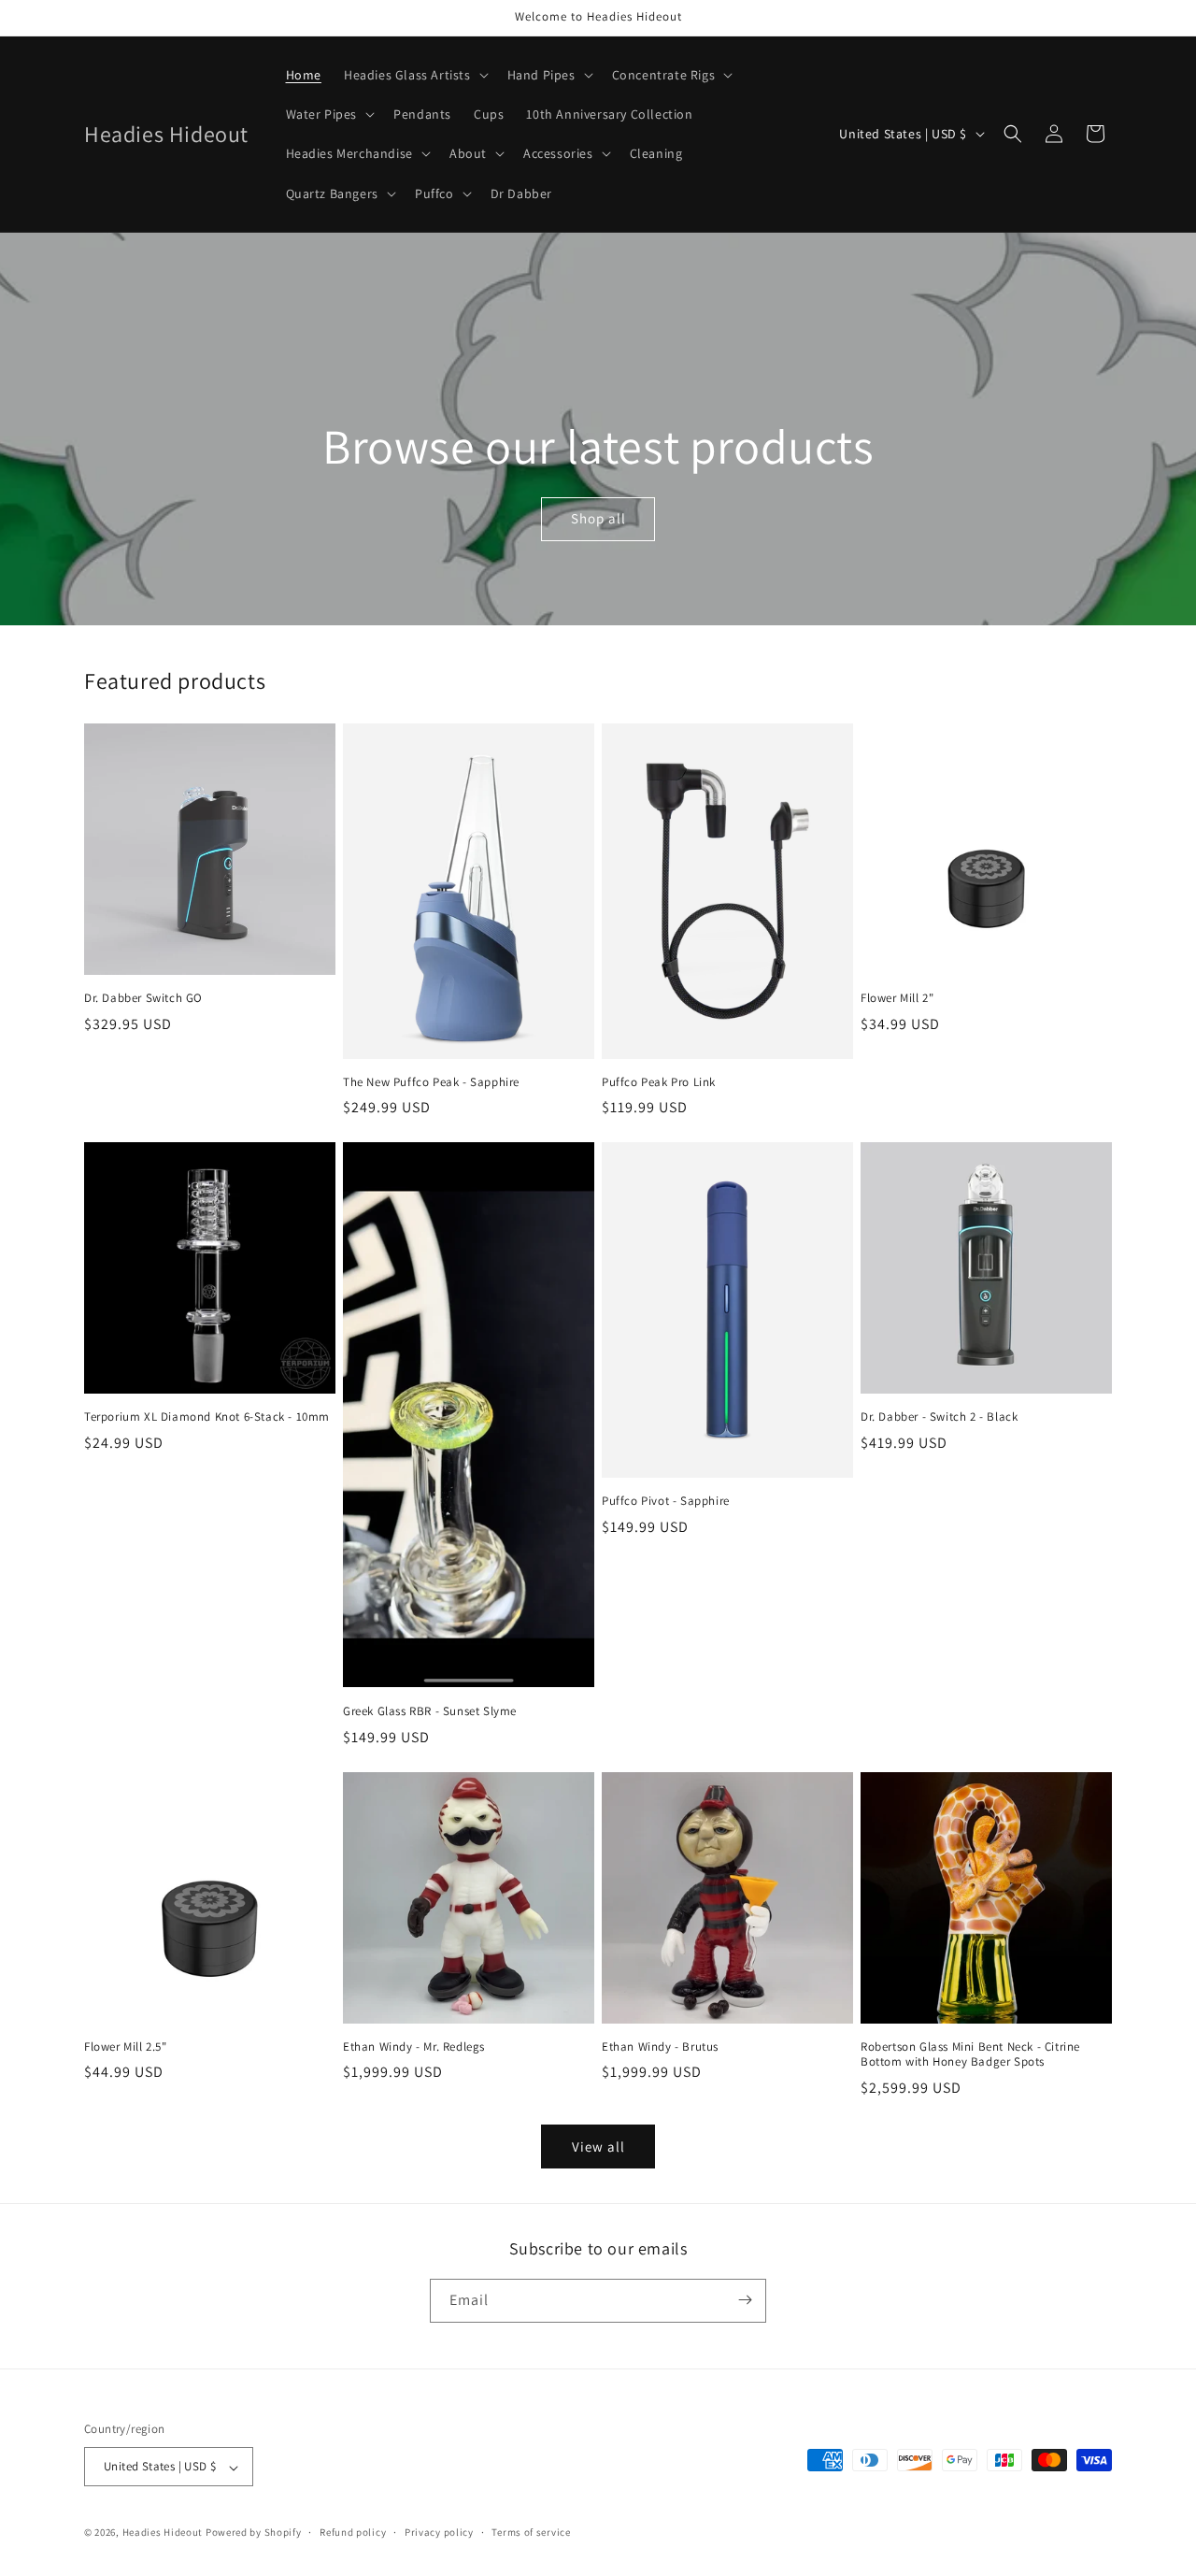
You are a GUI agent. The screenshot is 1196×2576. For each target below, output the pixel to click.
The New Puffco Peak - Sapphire (431, 1082)
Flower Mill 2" (897, 998)
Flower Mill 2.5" (126, 2047)
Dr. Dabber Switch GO (143, 998)
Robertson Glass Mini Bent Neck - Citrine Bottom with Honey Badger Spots (970, 2055)
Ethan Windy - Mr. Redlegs (414, 2047)
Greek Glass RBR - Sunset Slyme (430, 1711)
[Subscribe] (745, 2300)
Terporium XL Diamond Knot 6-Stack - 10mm (207, 1417)
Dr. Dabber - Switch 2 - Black (939, 1417)
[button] (414, 75)
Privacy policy (439, 2532)
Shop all (598, 518)
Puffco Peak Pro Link (659, 1082)
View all (598, 2147)
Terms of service (531, 2532)
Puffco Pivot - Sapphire (666, 1501)
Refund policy (353, 2532)
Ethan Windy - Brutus (660, 2047)
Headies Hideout (163, 2533)
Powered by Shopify (254, 2533)
